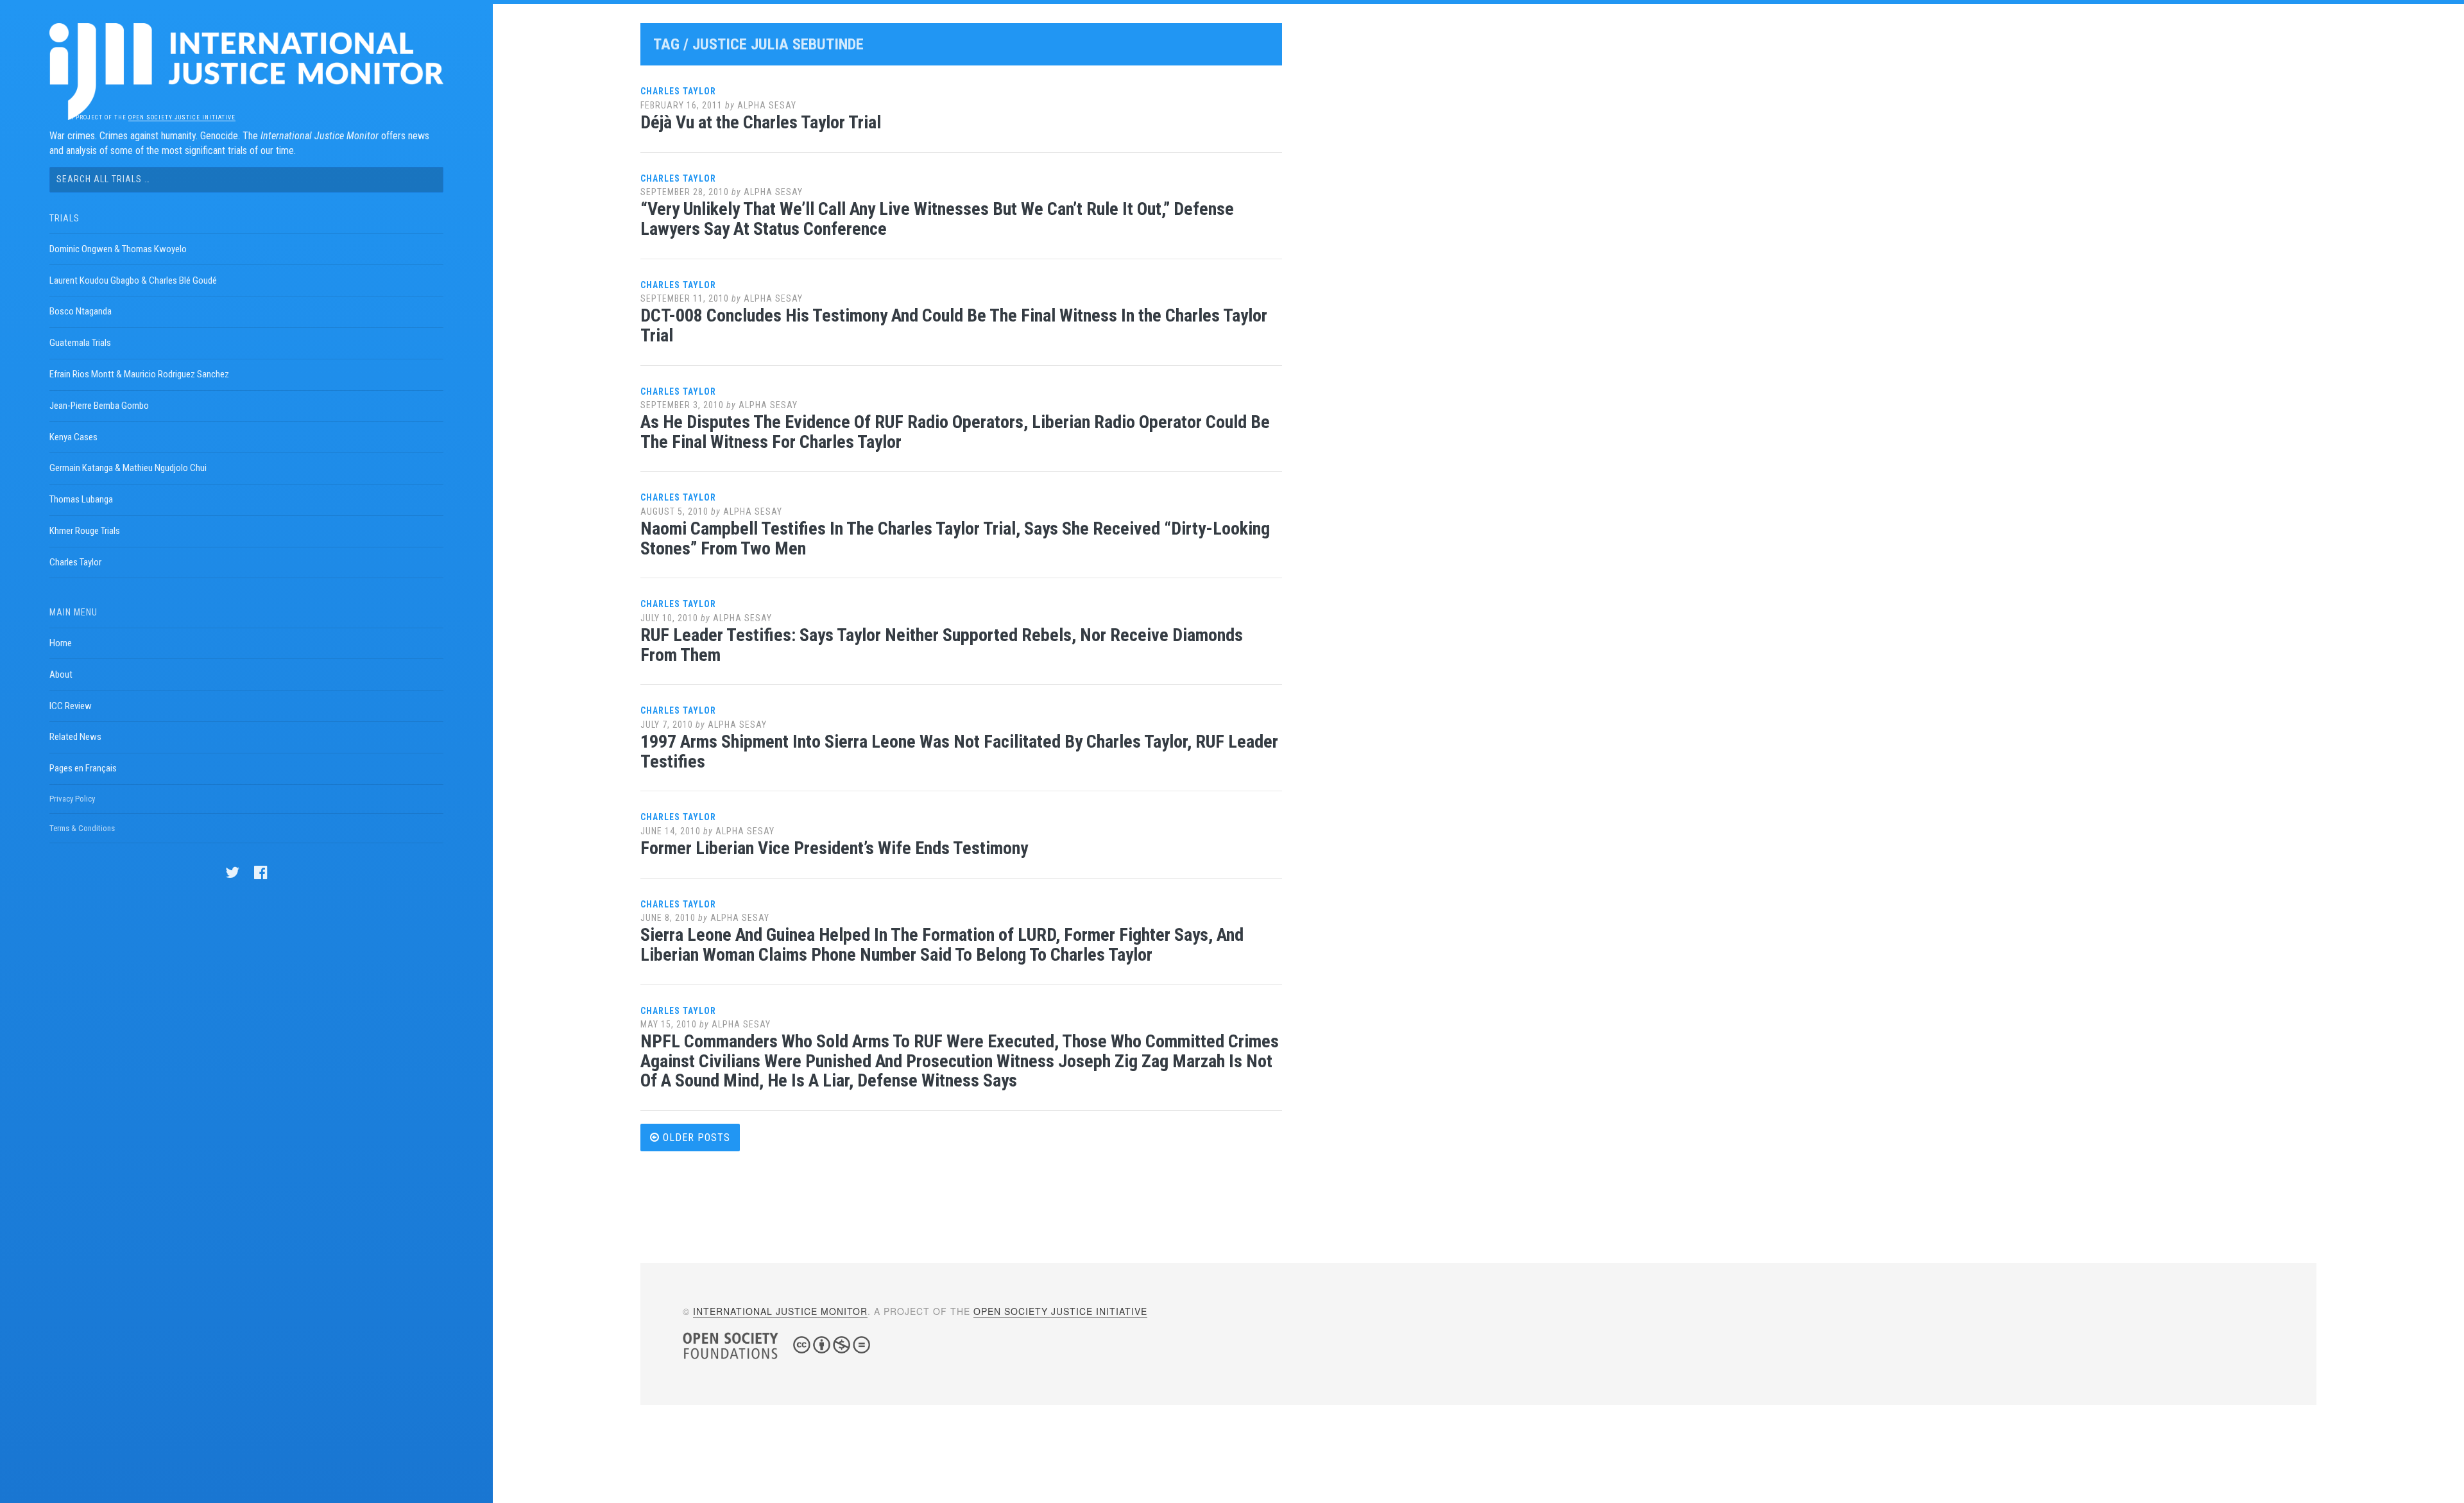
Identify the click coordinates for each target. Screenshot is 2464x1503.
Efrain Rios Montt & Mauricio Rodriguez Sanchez (139, 374)
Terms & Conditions (82, 828)
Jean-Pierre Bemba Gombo (99, 406)
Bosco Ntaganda (81, 311)
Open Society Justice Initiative (182, 117)
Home (61, 643)
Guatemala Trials (80, 343)
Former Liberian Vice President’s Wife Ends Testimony (834, 848)
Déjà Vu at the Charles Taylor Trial (761, 122)
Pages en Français (83, 768)
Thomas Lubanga (81, 499)
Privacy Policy (72, 799)
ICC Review (71, 706)
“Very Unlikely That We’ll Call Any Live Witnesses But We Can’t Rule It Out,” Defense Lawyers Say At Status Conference (937, 219)
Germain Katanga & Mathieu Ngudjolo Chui (128, 468)
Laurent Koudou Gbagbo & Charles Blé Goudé (133, 280)
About (61, 674)
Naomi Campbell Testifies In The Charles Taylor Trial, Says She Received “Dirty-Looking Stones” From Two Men (955, 538)
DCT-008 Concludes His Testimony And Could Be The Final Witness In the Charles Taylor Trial (954, 325)
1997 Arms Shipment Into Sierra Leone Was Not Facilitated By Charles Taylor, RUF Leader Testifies (959, 751)
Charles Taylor (75, 562)
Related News (75, 737)
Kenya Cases (73, 437)
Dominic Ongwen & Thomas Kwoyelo (118, 249)
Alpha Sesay (767, 105)
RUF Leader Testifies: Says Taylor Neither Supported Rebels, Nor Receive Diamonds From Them (942, 645)
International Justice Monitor (780, 1311)
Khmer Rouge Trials (85, 531)
